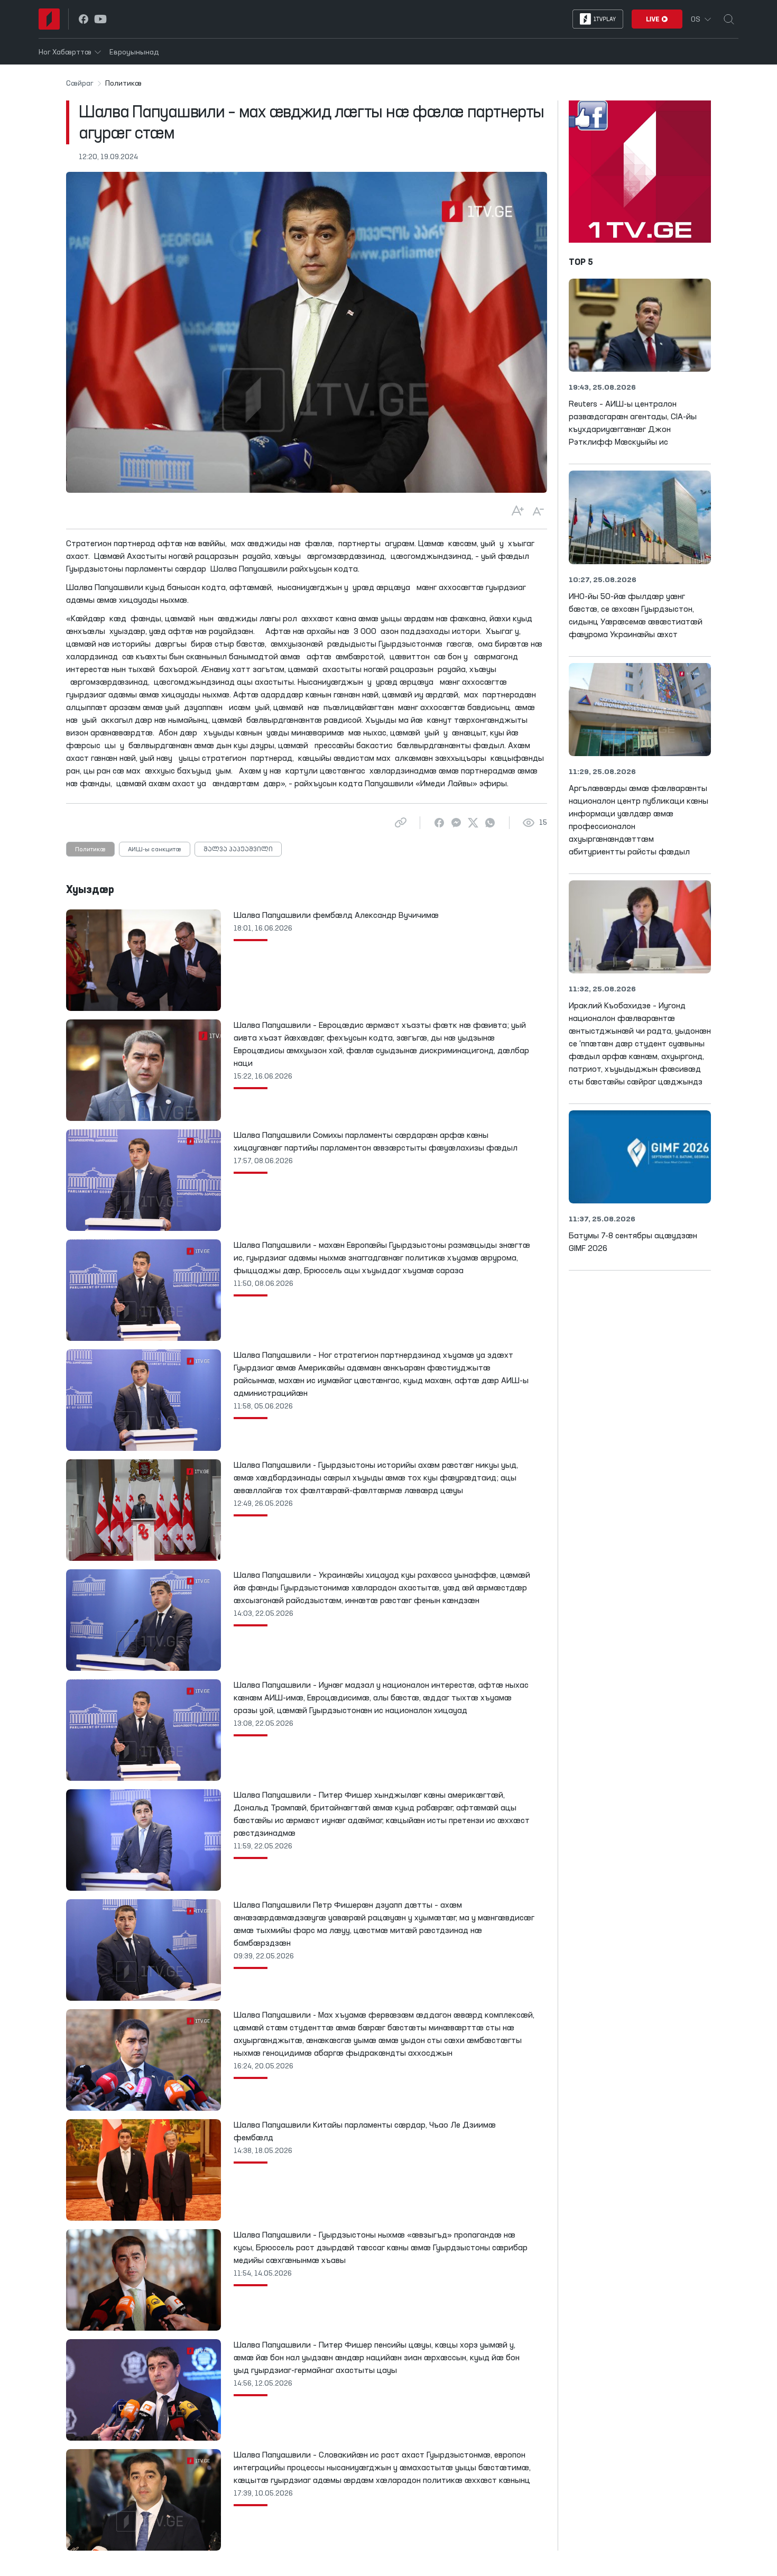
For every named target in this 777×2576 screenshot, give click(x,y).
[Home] (49, 19)
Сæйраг (80, 84)
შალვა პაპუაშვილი (238, 850)
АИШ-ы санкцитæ (155, 850)
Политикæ (90, 850)
